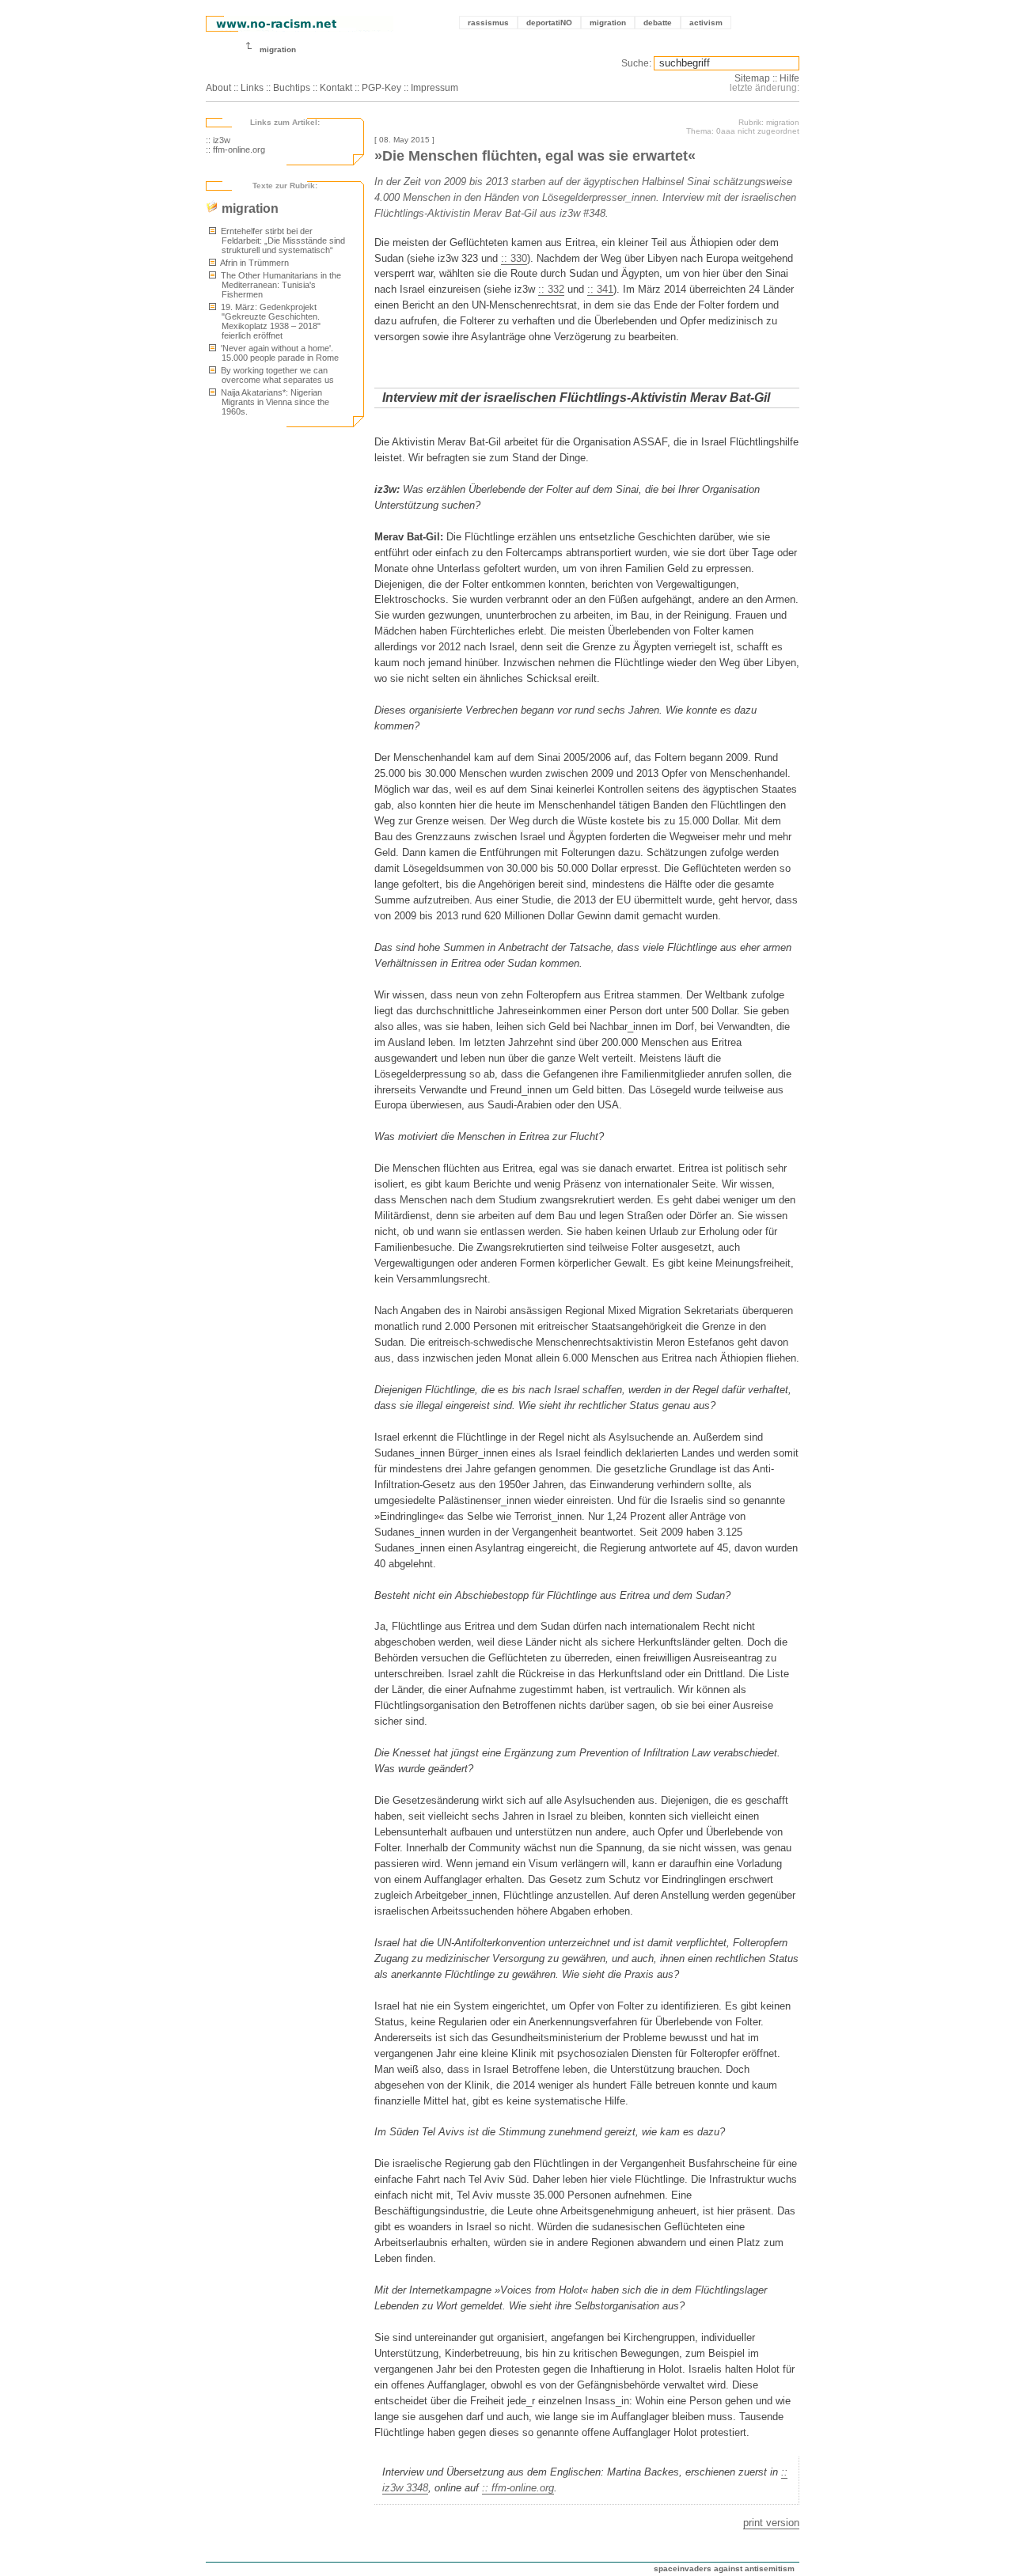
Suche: (636, 63)
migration (608, 23)
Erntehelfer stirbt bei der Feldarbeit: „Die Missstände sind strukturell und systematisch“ (282, 241)
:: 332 (551, 289)
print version (771, 2523)
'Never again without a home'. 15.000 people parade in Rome (279, 353)
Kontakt (336, 88)
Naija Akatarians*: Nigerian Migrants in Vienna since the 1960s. (274, 402)
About (218, 88)
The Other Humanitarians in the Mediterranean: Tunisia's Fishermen (280, 285)
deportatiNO (549, 23)
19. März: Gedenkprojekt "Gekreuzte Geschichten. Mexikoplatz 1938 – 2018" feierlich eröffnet (269, 321)
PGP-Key (381, 88)
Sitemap (752, 78)
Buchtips (292, 88)
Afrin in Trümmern (254, 263)
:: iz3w (218, 140)
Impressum (434, 88)
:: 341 (600, 289)
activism (706, 23)
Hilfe (789, 78)
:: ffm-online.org (235, 150)
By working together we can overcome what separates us (276, 375)
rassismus (488, 23)
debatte (658, 23)
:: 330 (514, 258)
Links (252, 88)
